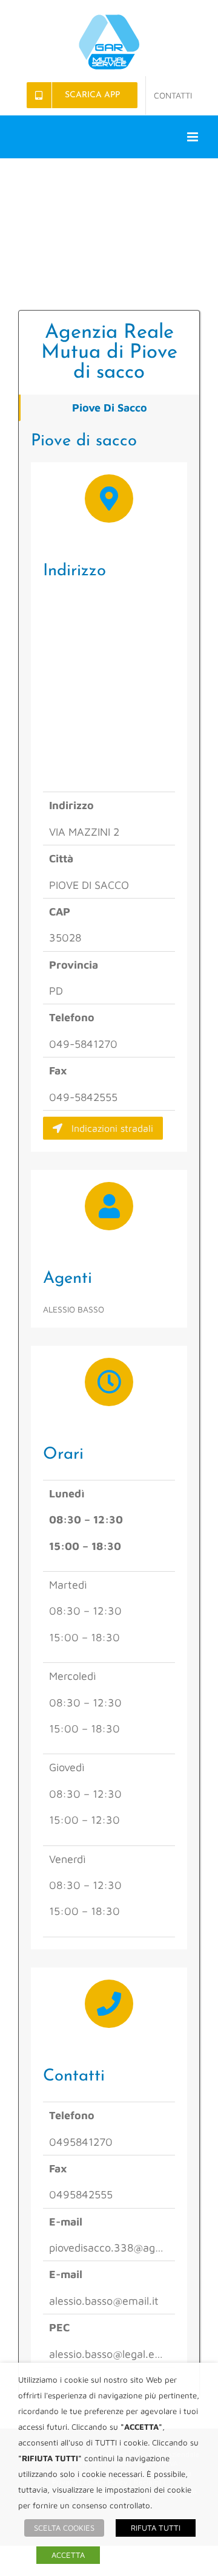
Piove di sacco (110, 408)
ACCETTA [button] (68, 2555)
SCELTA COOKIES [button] (64, 2528)
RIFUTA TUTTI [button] (156, 2528)
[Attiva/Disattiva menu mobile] (193, 137)
